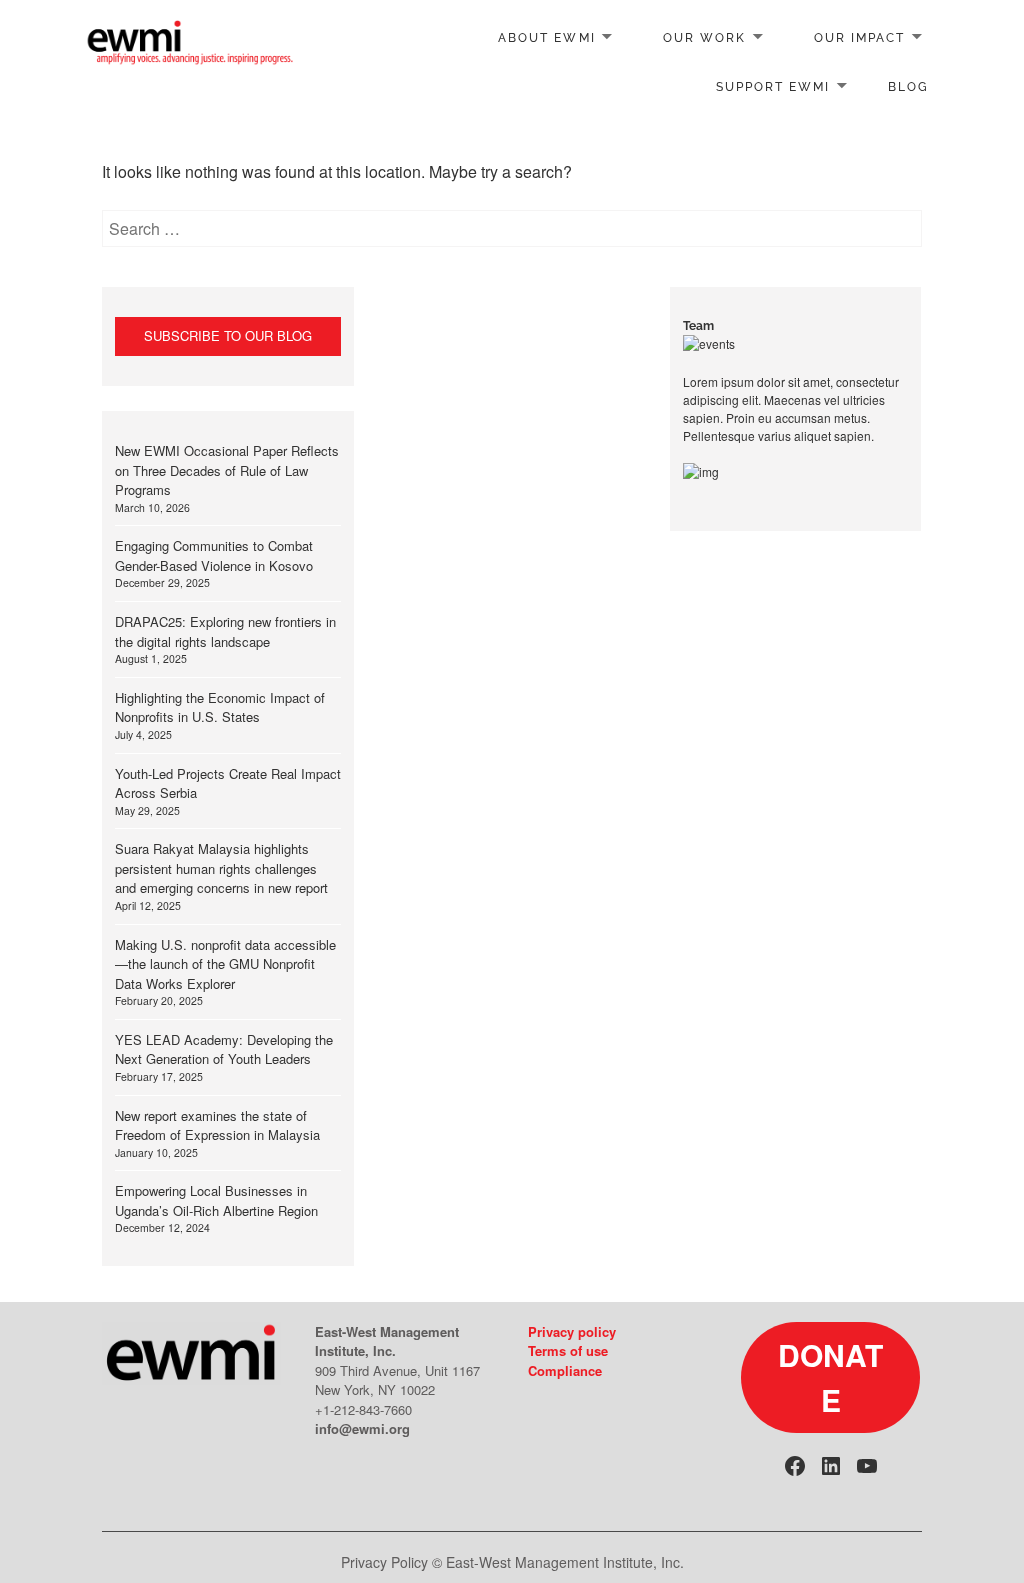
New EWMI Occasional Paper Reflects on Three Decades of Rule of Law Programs (227, 470)
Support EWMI (773, 87)
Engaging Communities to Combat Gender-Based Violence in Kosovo (214, 555)
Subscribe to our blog (228, 335)
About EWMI (546, 38)
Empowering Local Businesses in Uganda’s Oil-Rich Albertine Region (216, 1200)
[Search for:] (511, 228)
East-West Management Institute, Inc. (565, 1562)
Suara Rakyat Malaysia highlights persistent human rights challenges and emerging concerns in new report (221, 868)
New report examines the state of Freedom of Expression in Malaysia (217, 1125)
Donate (830, 1377)
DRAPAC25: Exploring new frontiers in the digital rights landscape (225, 631)
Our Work (704, 38)
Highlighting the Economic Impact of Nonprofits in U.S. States (220, 707)
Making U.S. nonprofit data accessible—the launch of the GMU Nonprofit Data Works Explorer (225, 964)
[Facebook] (795, 1466)
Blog (908, 87)
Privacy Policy (384, 1562)
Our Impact (859, 38)
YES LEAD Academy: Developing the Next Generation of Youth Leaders (224, 1049)
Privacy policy (572, 1331)
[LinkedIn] (831, 1466)
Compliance (565, 1370)
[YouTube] (867, 1466)
